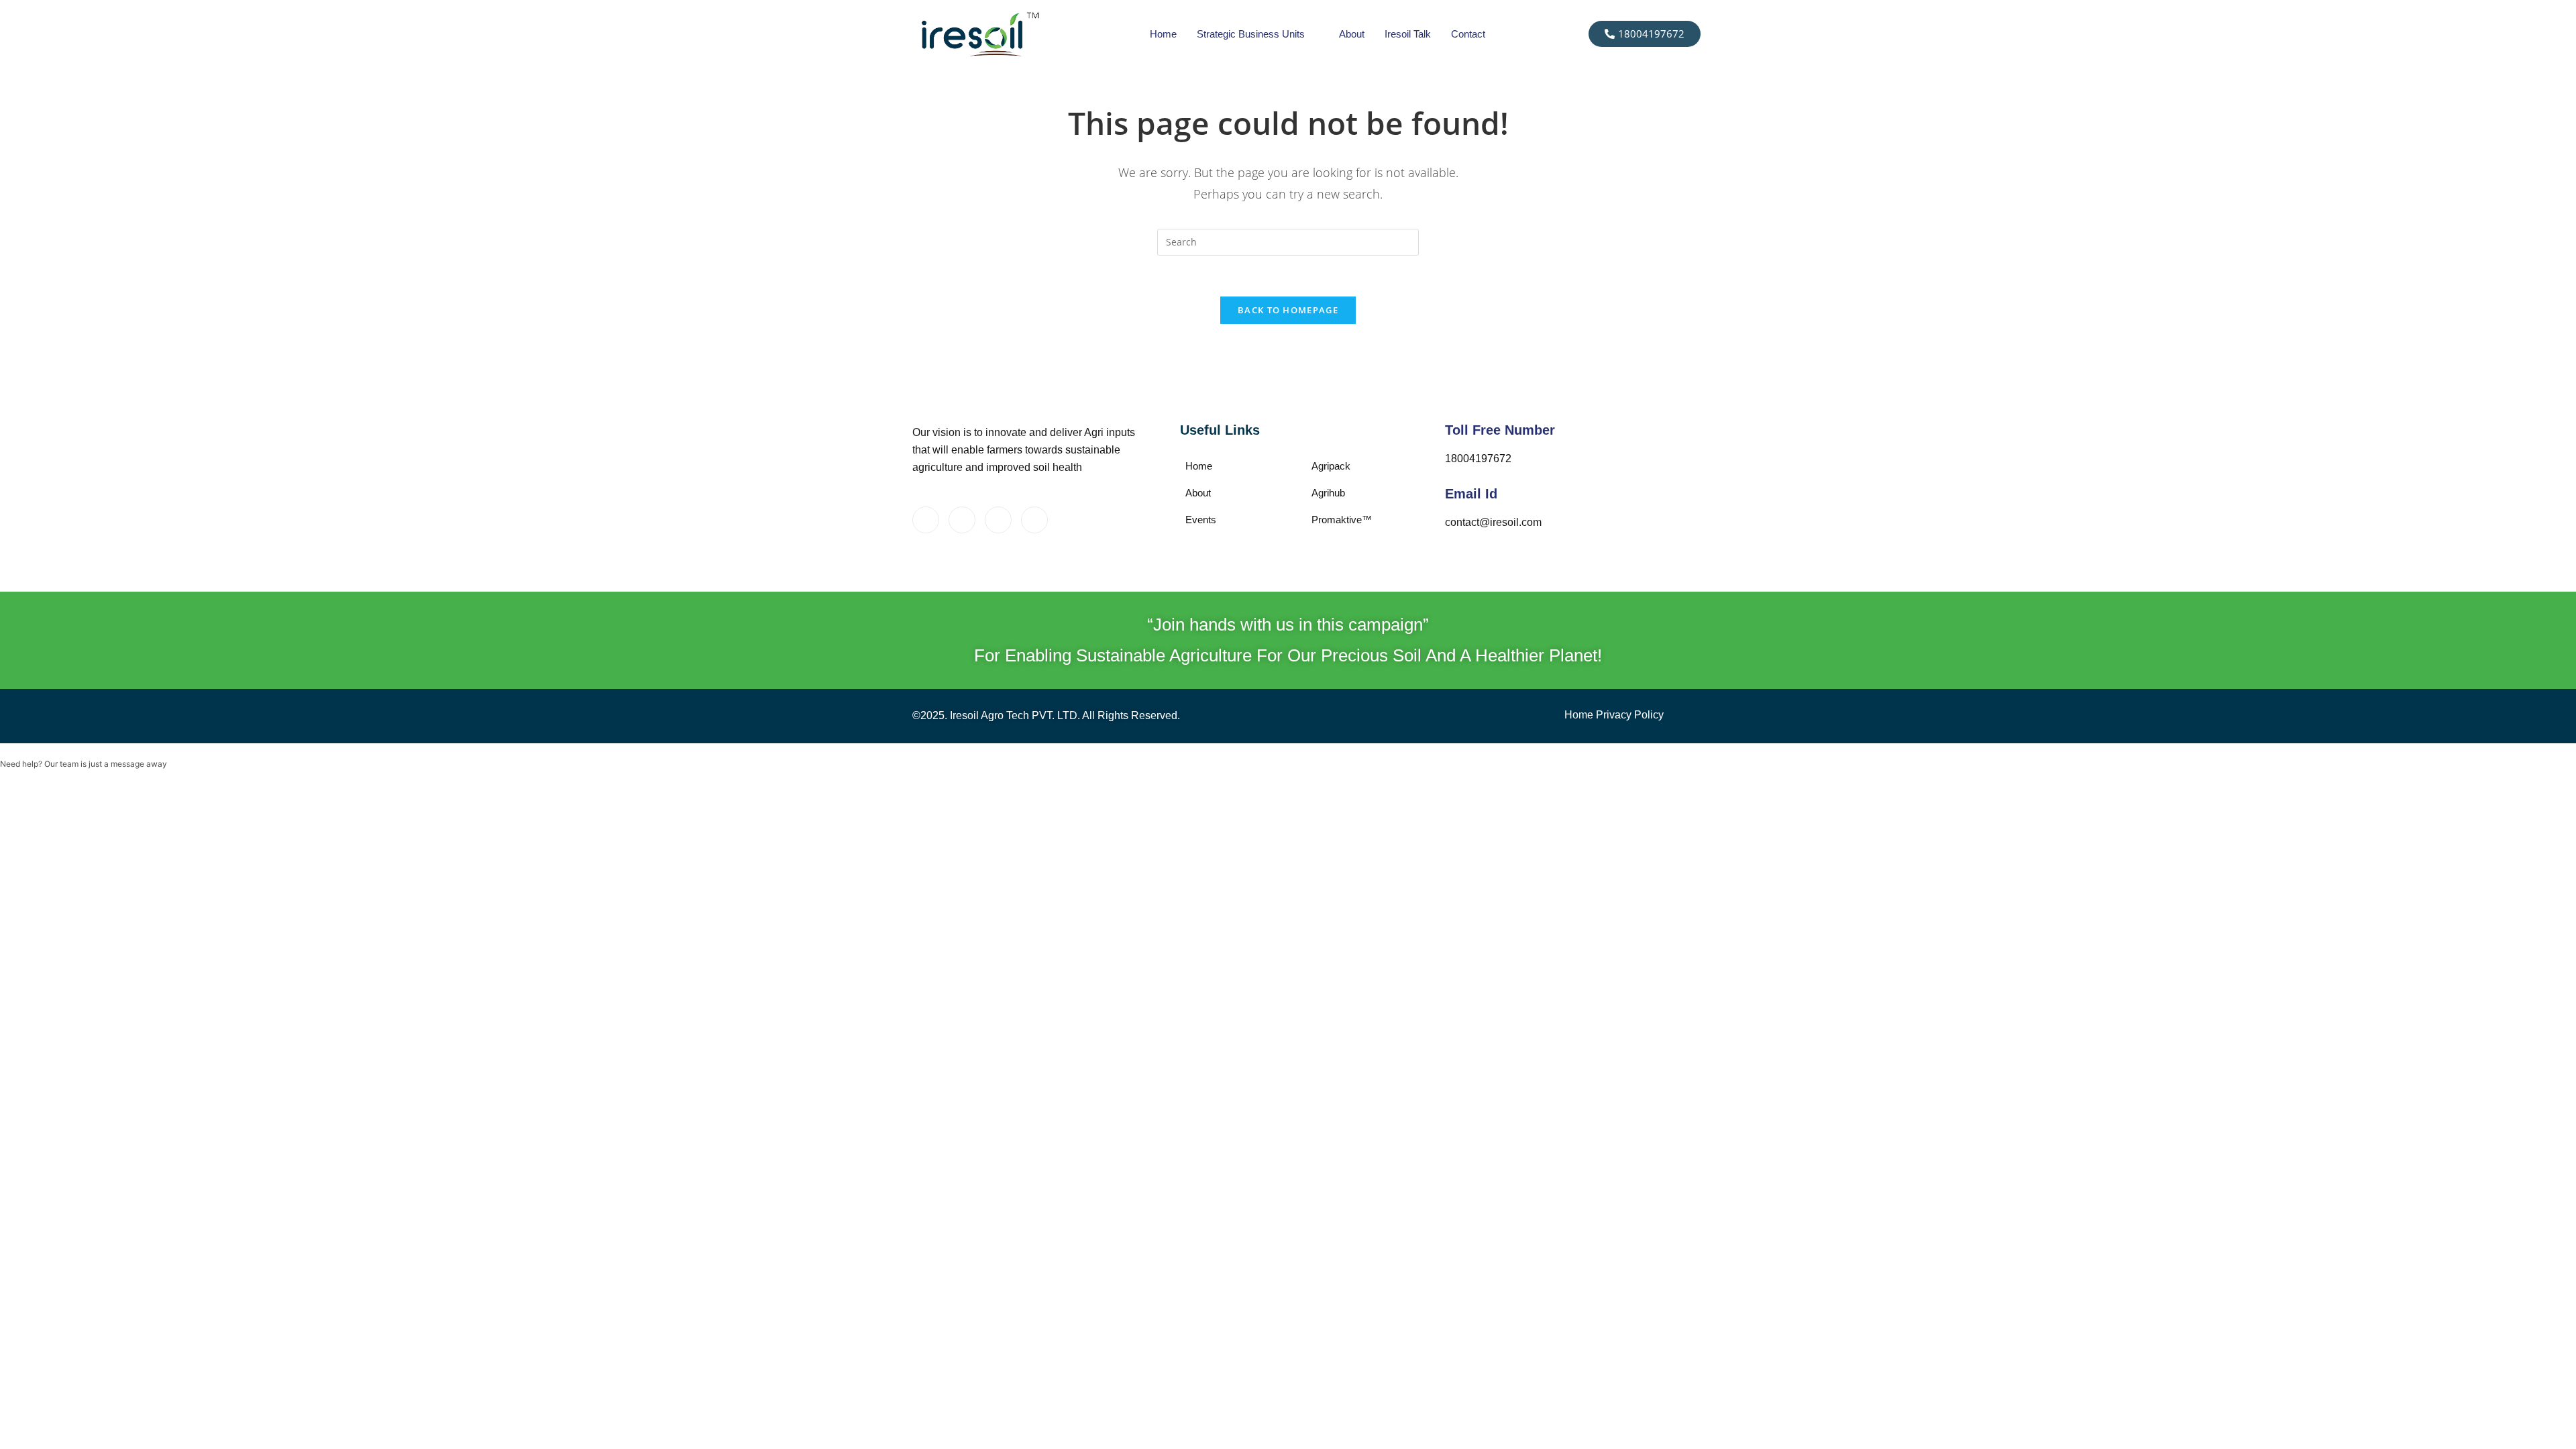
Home (1163, 34)
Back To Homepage (1288, 310)
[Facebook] (926, 520)
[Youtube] (1034, 520)
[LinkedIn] (962, 520)
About (1352, 34)
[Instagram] (998, 520)
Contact (1468, 34)
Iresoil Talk (1408, 34)
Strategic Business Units (1251, 34)
